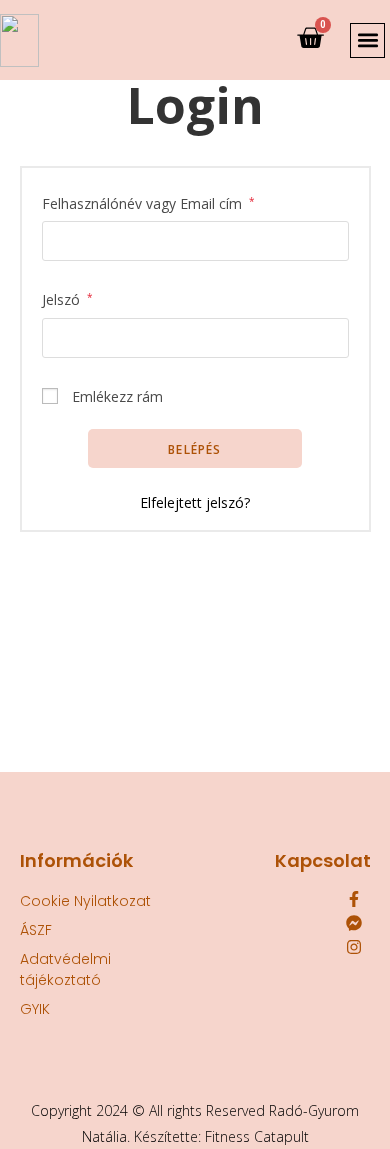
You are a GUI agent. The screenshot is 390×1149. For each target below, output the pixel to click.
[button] (367, 40)
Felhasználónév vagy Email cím (148, 202)
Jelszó (67, 298)
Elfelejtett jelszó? (195, 502)
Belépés (194, 449)
